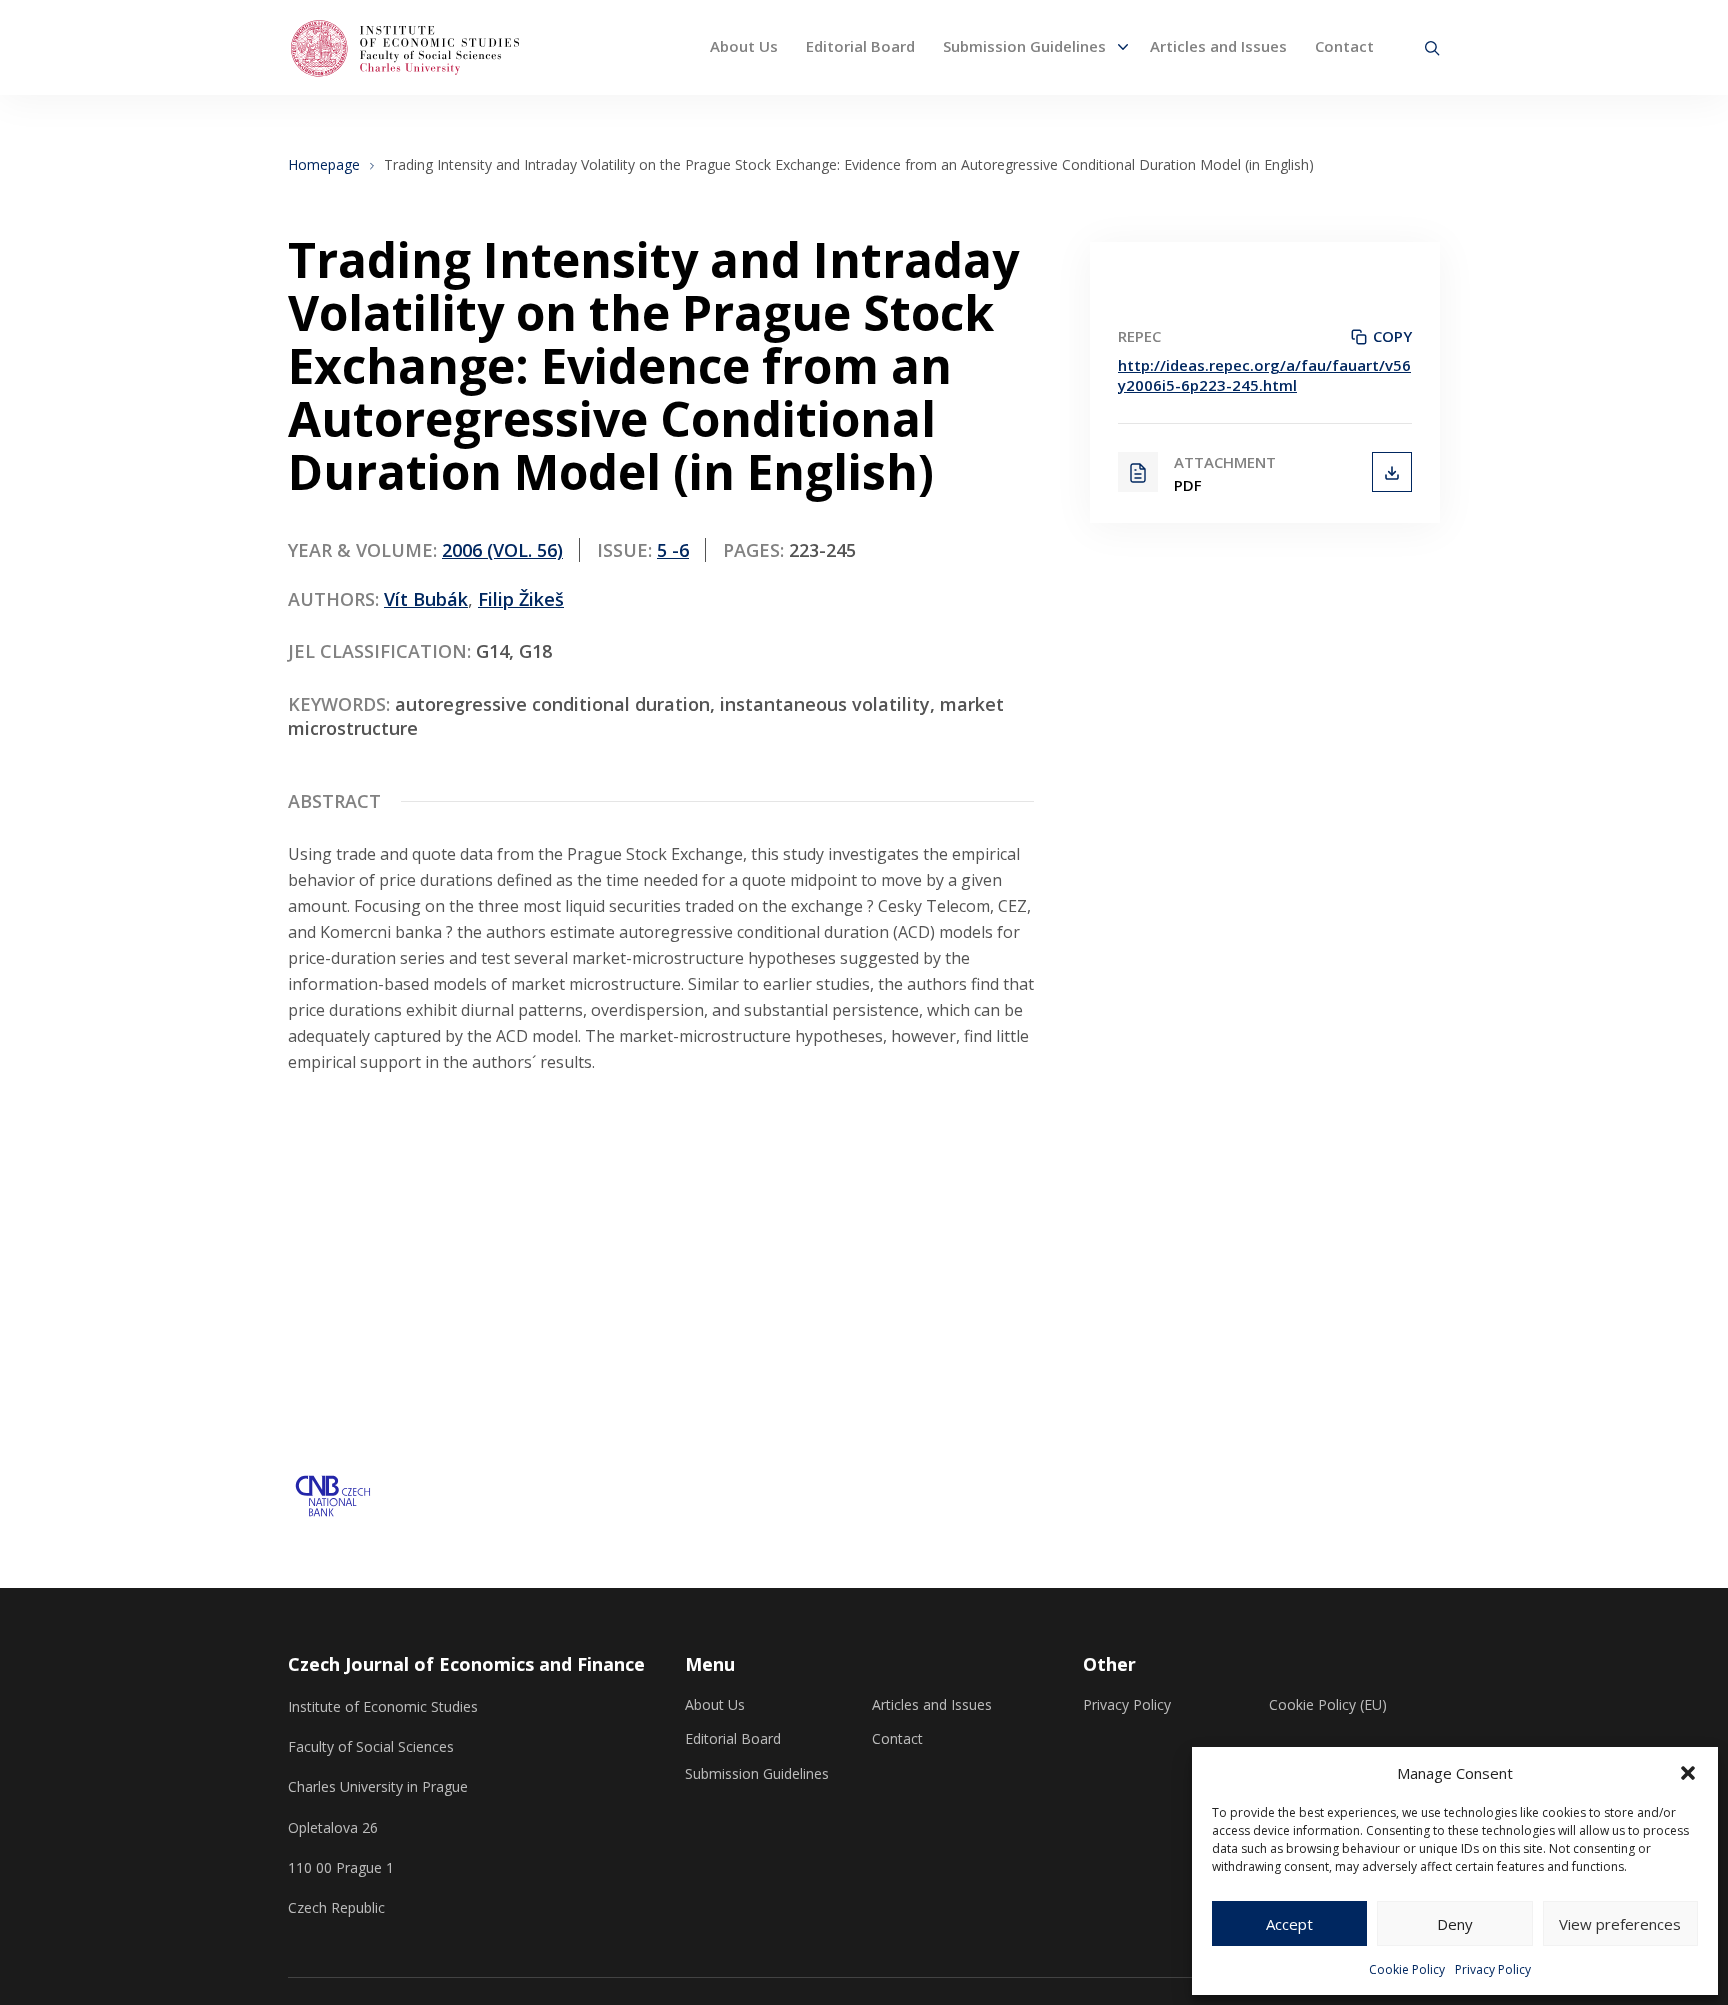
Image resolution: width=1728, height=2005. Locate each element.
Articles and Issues (1218, 46)
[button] (1688, 1773)
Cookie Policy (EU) (1328, 1705)
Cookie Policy (1407, 1969)
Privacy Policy (1493, 1969)
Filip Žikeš (521, 599)
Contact (1344, 46)
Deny (1455, 1924)
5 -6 (673, 550)
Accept (1289, 1924)
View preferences (1620, 1924)
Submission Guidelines (1024, 46)
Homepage (324, 165)
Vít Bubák (426, 599)
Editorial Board (860, 46)
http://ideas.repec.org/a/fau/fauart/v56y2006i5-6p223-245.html (1264, 375)
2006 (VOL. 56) (502, 550)
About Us (744, 46)
